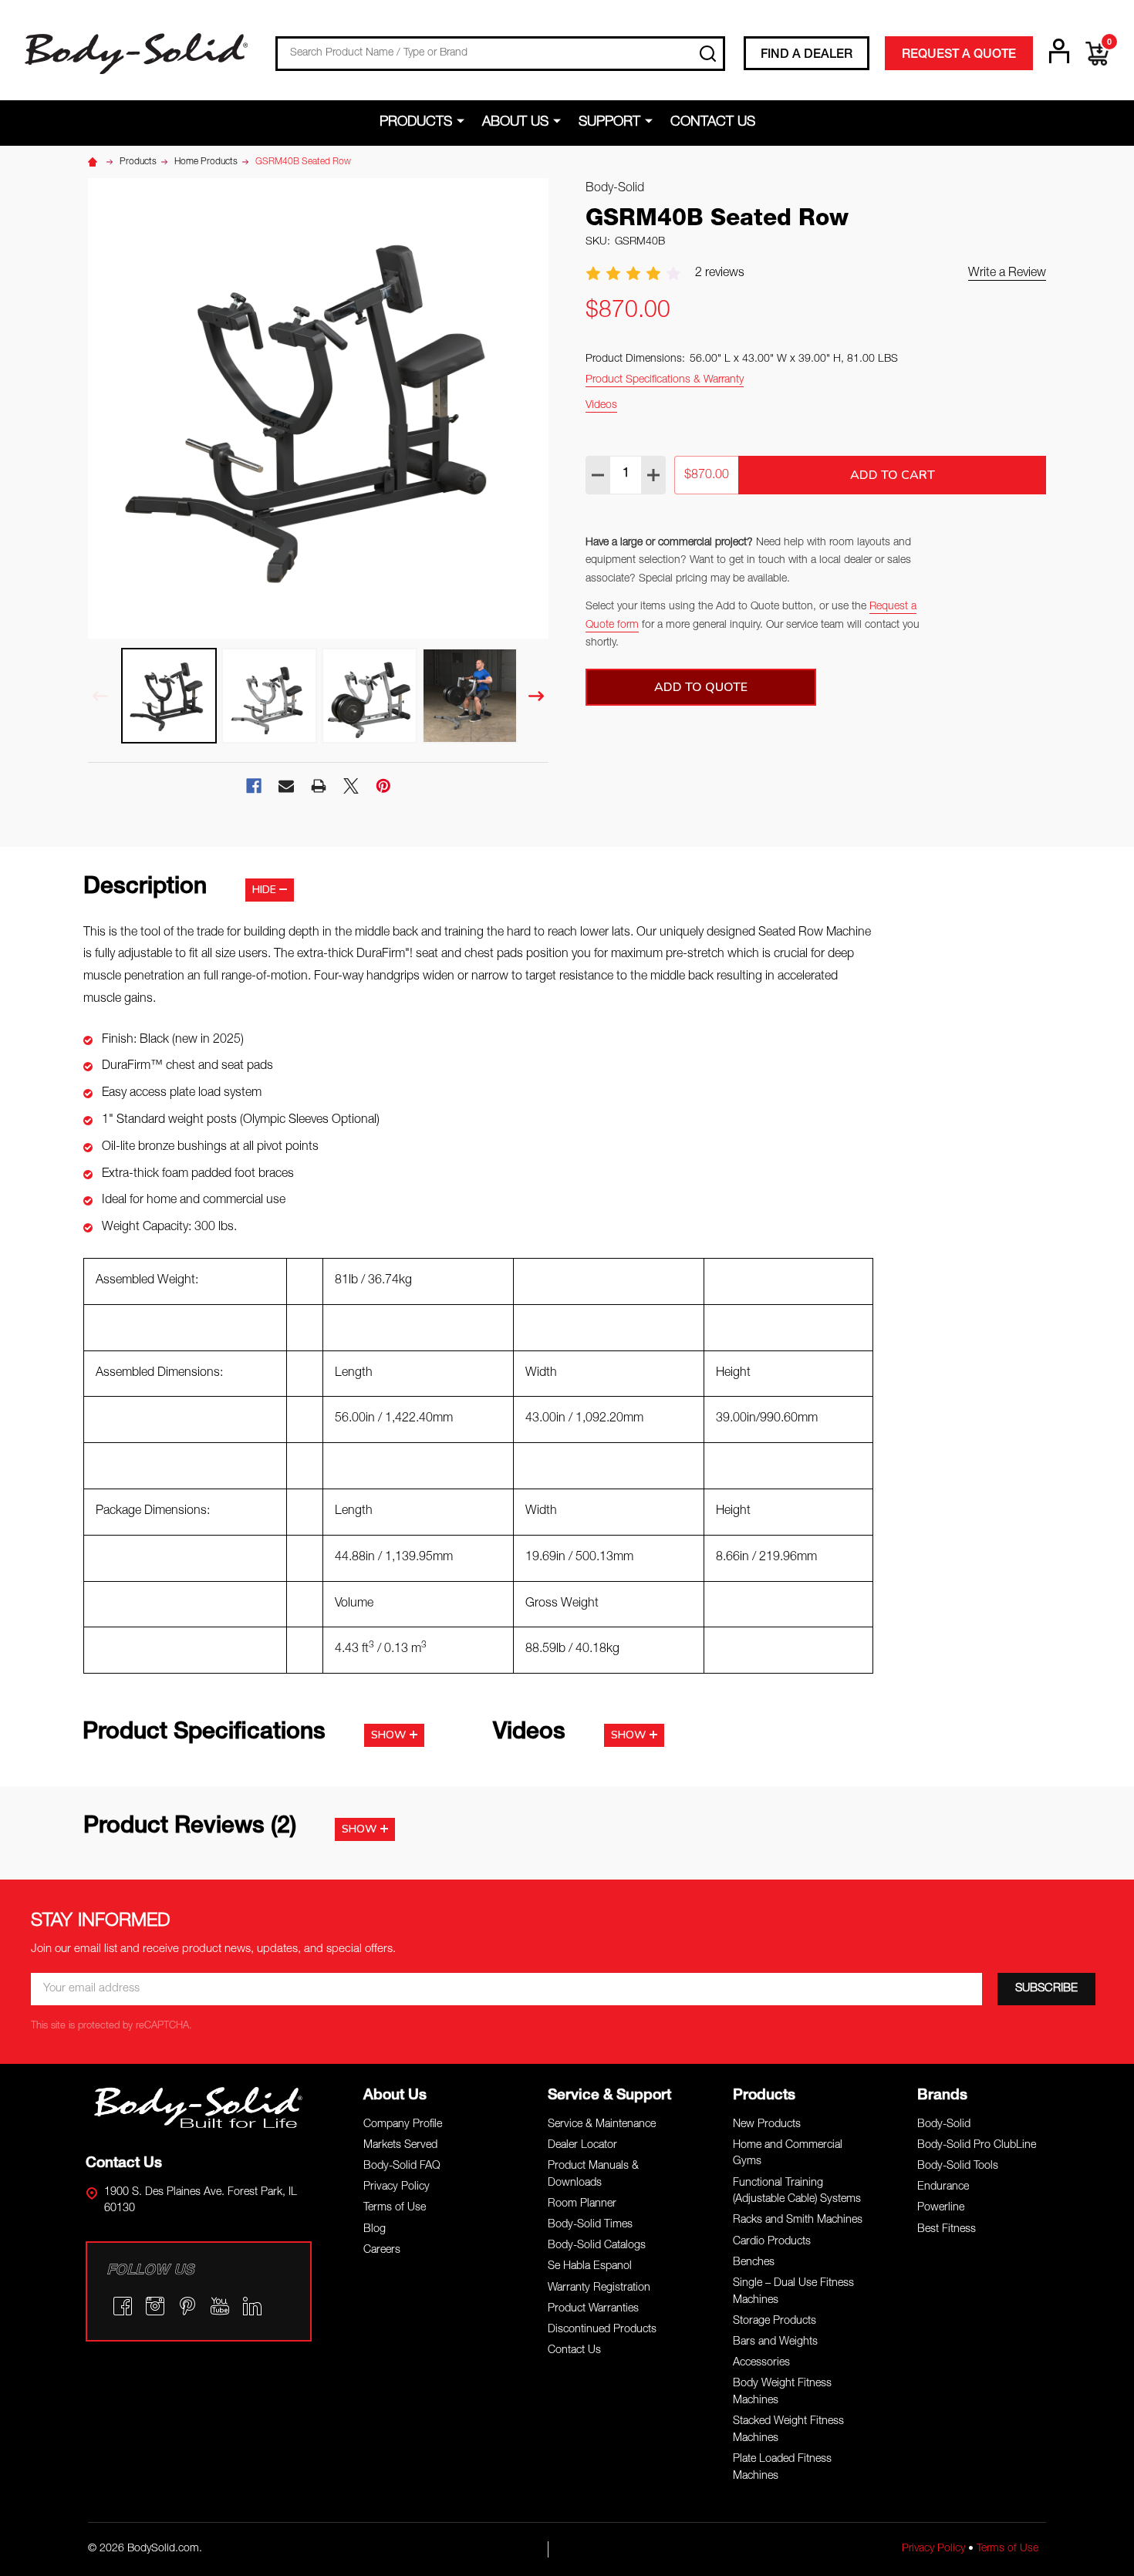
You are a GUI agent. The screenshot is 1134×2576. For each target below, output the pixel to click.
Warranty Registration (599, 2288)
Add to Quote (701, 687)
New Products (767, 2125)
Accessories (761, 2363)
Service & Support (609, 2096)
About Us (515, 123)
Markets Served (400, 2146)
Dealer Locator (582, 2146)
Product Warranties (593, 2309)
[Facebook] (254, 786)
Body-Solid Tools (958, 2166)
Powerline (941, 2208)
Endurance (943, 2187)
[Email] (286, 786)
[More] (463, 122)
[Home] (95, 162)
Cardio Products (772, 2242)
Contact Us (713, 123)
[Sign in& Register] (1059, 51)
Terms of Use (395, 2208)
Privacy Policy (397, 2187)
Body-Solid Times (590, 2225)
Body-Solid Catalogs (597, 2246)
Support (609, 123)
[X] (351, 786)
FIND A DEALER (807, 56)
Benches (754, 2263)
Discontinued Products (602, 2330)
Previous (100, 696)
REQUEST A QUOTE (959, 56)
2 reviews (720, 274)
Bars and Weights (775, 2342)
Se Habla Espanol (590, 2267)
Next (536, 696)
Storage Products (775, 2321)
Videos (601, 406)
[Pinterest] (383, 786)
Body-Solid (944, 2125)
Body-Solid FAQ (402, 2166)
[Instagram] (155, 2306)
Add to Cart (893, 475)
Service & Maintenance (602, 2125)
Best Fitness (947, 2230)
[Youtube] (220, 2306)
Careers (382, 2251)
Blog (375, 2230)
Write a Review (1007, 274)
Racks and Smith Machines (798, 2220)
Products (416, 123)
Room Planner (582, 2204)
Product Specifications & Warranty (665, 380)
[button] (199, 2107)
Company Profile (403, 2125)
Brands (942, 2096)
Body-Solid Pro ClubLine (977, 2146)
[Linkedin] (252, 2306)
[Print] (319, 786)
